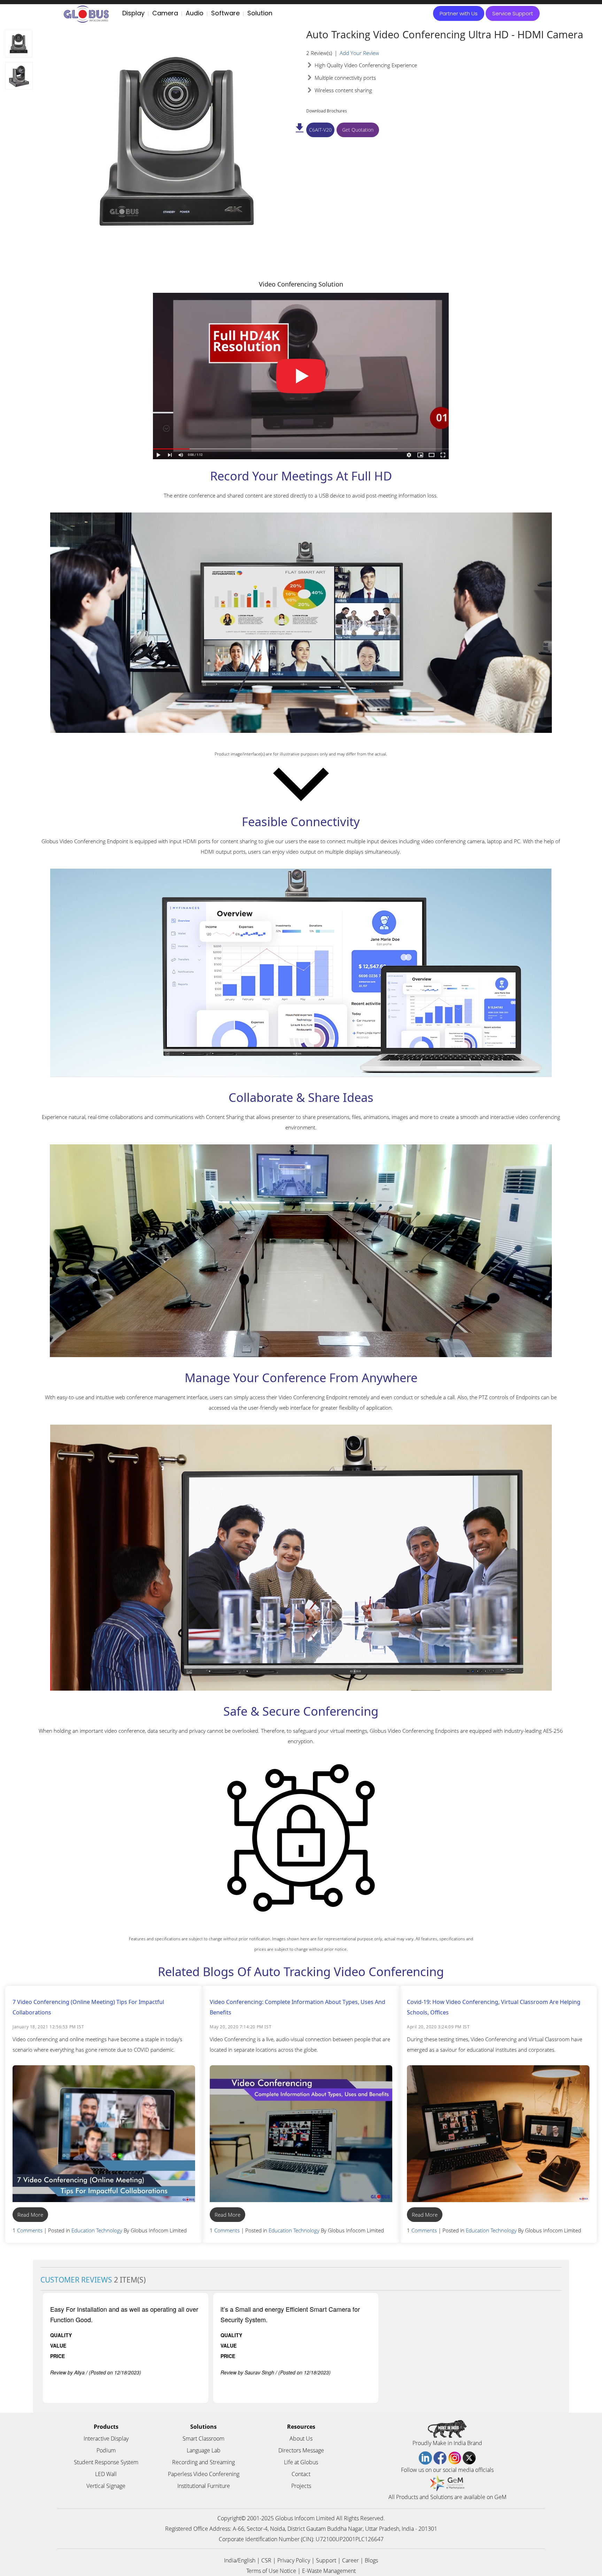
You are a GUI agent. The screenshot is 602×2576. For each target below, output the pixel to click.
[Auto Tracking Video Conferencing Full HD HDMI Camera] (19, 44)
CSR (266, 2560)
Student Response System (106, 2462)
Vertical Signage (106, 2486)
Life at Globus (301, 2462)
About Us (301, 2438)
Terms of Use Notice (271, 2571)
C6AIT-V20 (320, 130)
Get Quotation (358, 130)
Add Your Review (359, 53)
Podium (106, 2450)
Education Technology (97, 2230)
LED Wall (106, 2474)
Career (350, 2560)
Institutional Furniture (204, 2486)
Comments (30, 2230)
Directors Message (301, 2450)
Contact (301, 2474)
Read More (30, 2215)
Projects (301, 2486)
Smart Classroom (203, 2438)
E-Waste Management (329, 2571)
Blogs (371, 2560)
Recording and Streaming (203, 2462)
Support (326, 2560)
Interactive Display (106, 2438)
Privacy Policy (294, 2560)
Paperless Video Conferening (204, 2474)
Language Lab (204, 2450)
